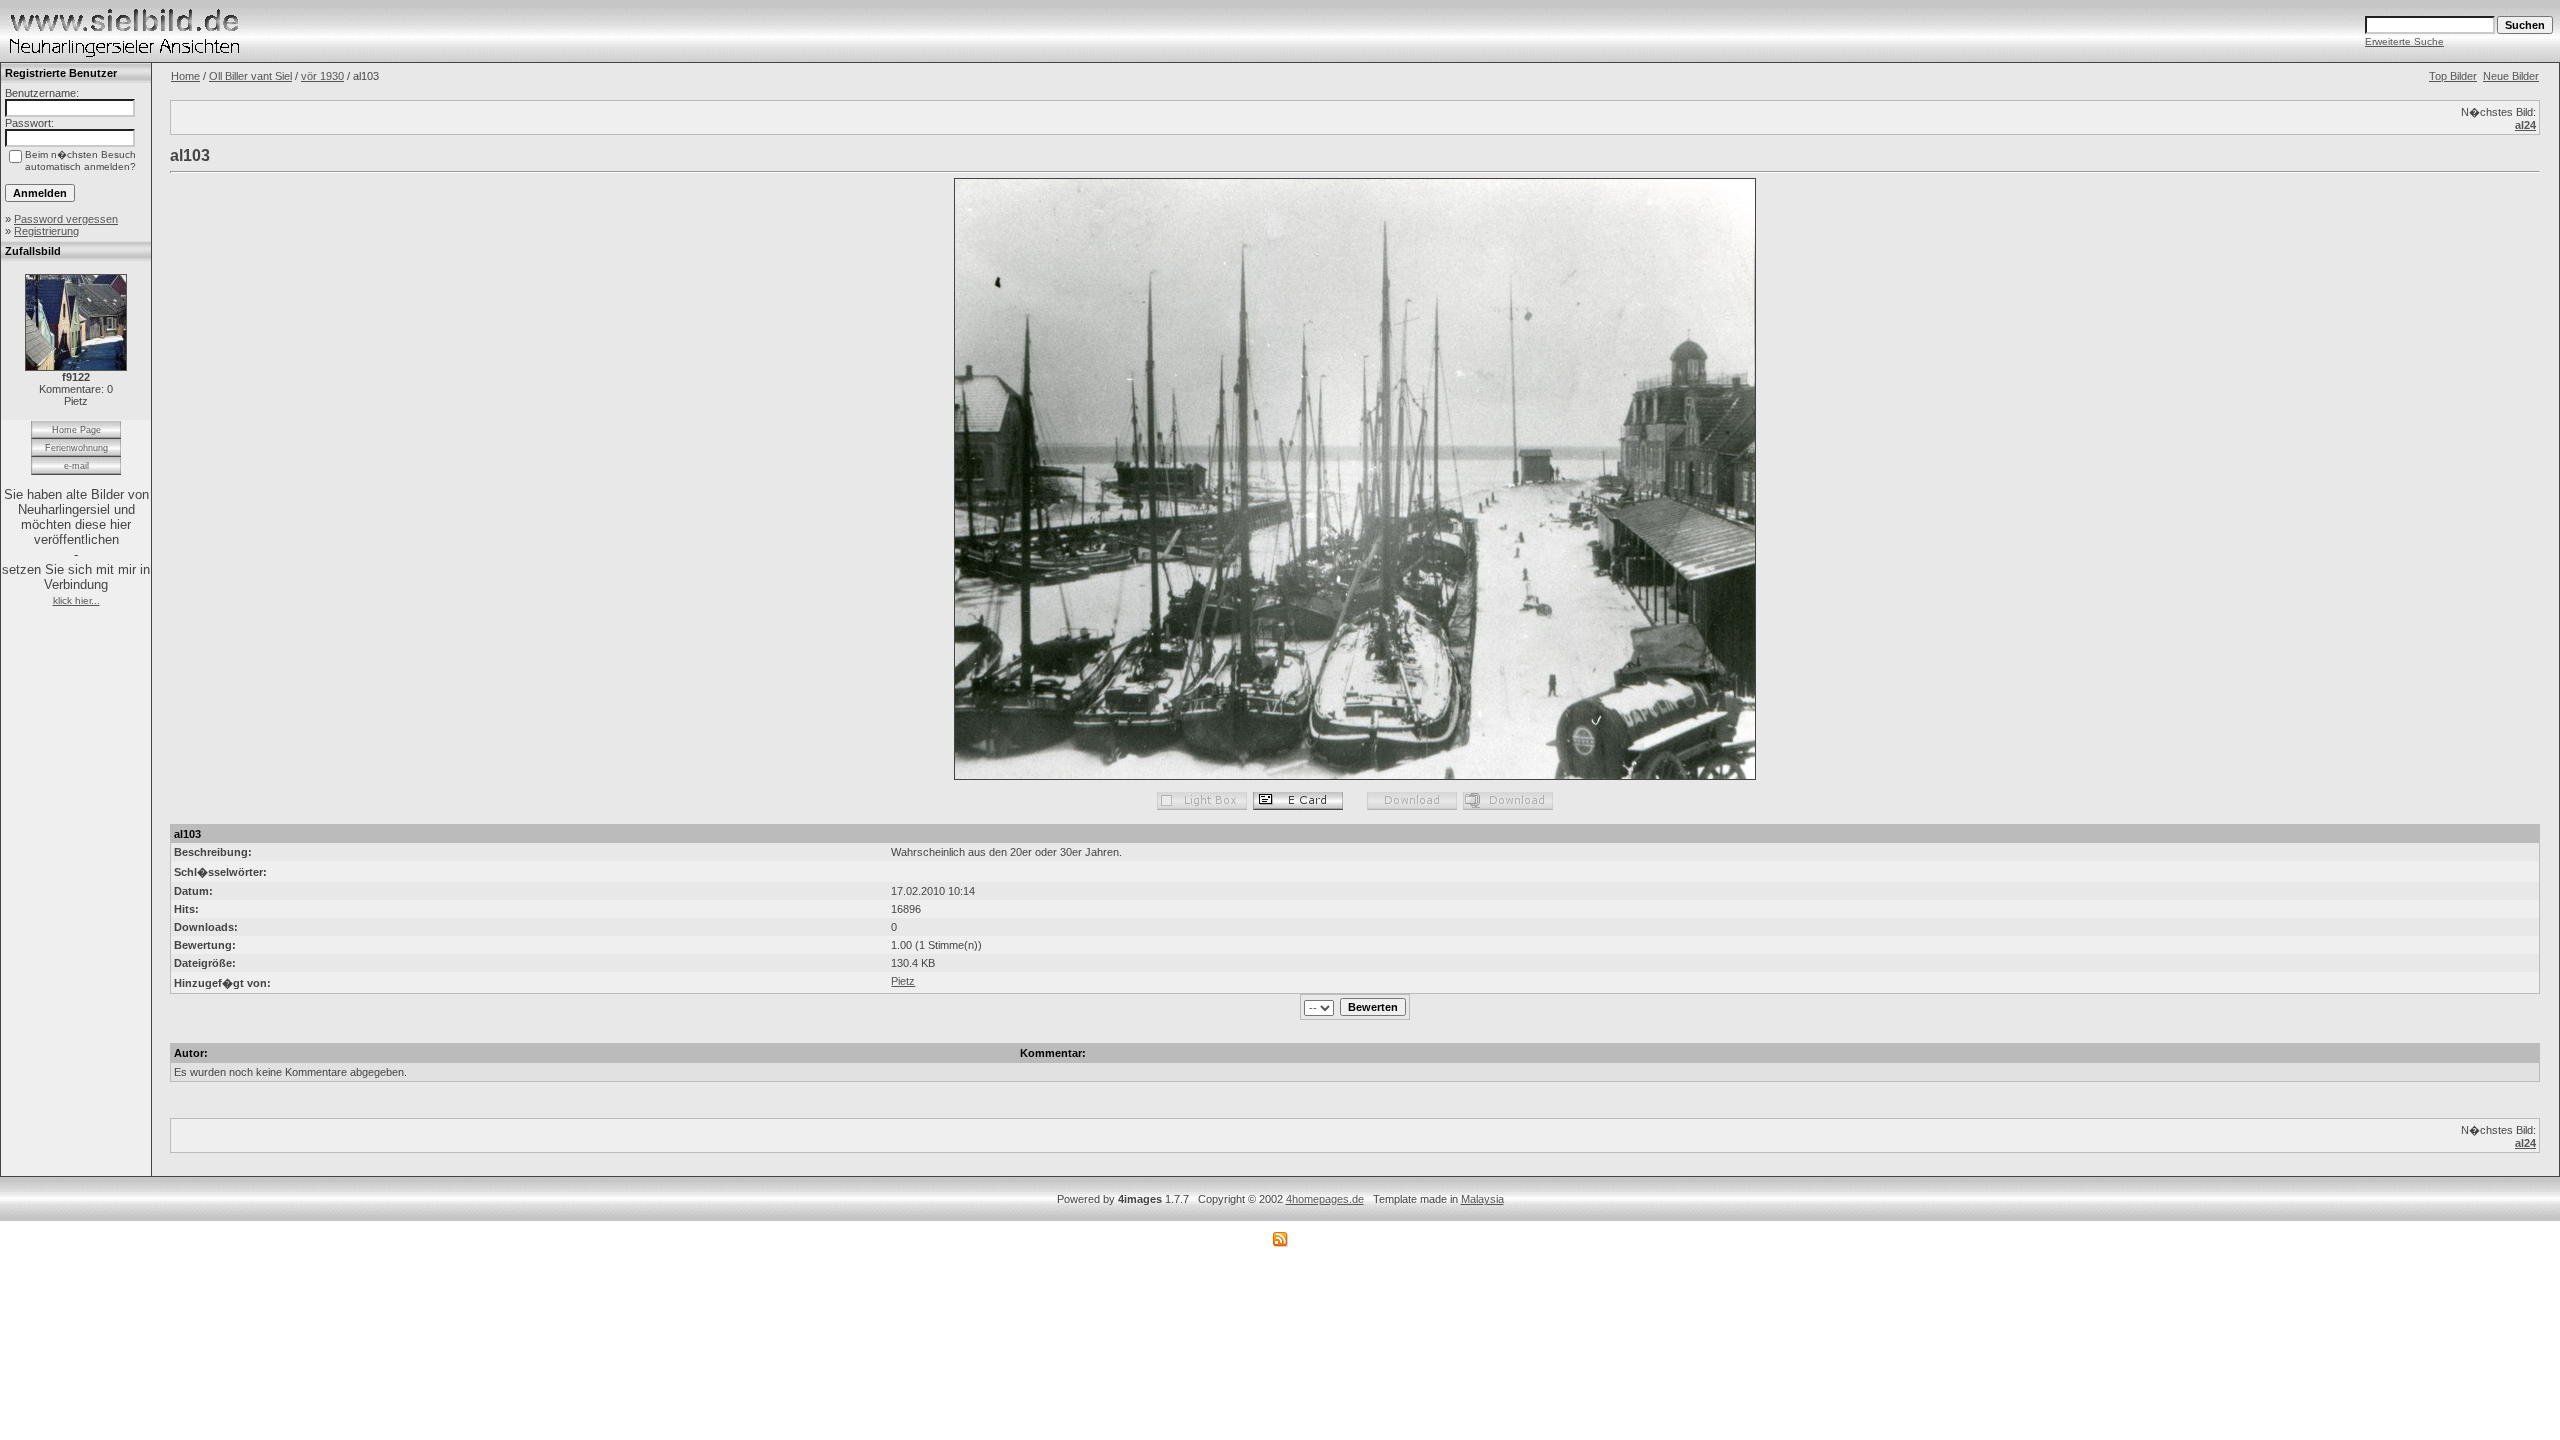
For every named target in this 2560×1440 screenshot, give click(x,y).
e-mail (76, 466)
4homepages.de (1325, 1199)
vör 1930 (322, 76)
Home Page (76, 430)
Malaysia (1482, 1199)
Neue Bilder (2511, 76)
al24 (2525, 125)
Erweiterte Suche (2404, 41)
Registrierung (46, 231)
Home (185, 76)
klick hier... (76, 600)
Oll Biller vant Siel (250, 76)
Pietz (903, 981)
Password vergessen (66, 219)
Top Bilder (2453, 76)
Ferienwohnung (76, 448)
